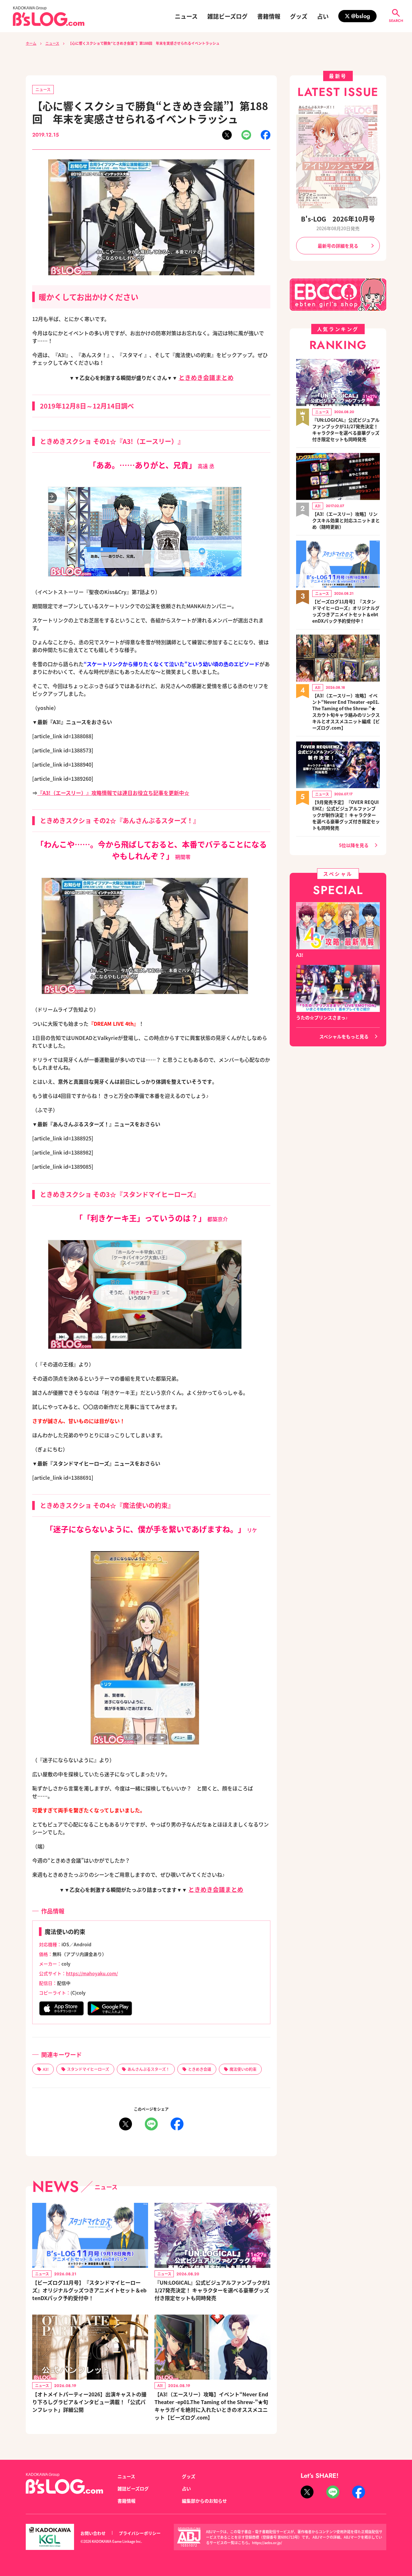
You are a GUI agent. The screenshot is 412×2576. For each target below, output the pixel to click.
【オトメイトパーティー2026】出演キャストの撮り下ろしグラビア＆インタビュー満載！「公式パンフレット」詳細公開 (89, 2402)
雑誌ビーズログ (227, 16)
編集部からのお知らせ (204, 2501)
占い (323, 16)
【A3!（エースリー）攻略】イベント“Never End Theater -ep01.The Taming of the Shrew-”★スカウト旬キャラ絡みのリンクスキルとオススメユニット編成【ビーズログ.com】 (346, 712)
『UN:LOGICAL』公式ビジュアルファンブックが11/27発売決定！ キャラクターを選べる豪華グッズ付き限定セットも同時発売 (212, 2290)
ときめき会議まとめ (206, 377)
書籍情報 (269, 16)
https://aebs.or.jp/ (267, 2543)
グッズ (299, 16)
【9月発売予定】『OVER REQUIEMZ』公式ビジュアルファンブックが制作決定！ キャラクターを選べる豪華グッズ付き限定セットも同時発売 (346, 815)
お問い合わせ (93, 2533)
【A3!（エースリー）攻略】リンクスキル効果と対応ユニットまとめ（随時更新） (346, 520)
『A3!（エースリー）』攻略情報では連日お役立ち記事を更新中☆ (113, 793)
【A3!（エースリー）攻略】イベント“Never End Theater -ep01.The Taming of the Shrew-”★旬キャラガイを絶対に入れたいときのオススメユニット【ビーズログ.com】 (211, 2406)
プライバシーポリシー (140, 2533)
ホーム (31, 43)
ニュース (186, 16)
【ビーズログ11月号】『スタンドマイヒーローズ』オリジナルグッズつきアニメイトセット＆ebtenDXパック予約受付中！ (89, 2290)
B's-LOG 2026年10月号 (338, 219)
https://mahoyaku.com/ (92, 1973)
